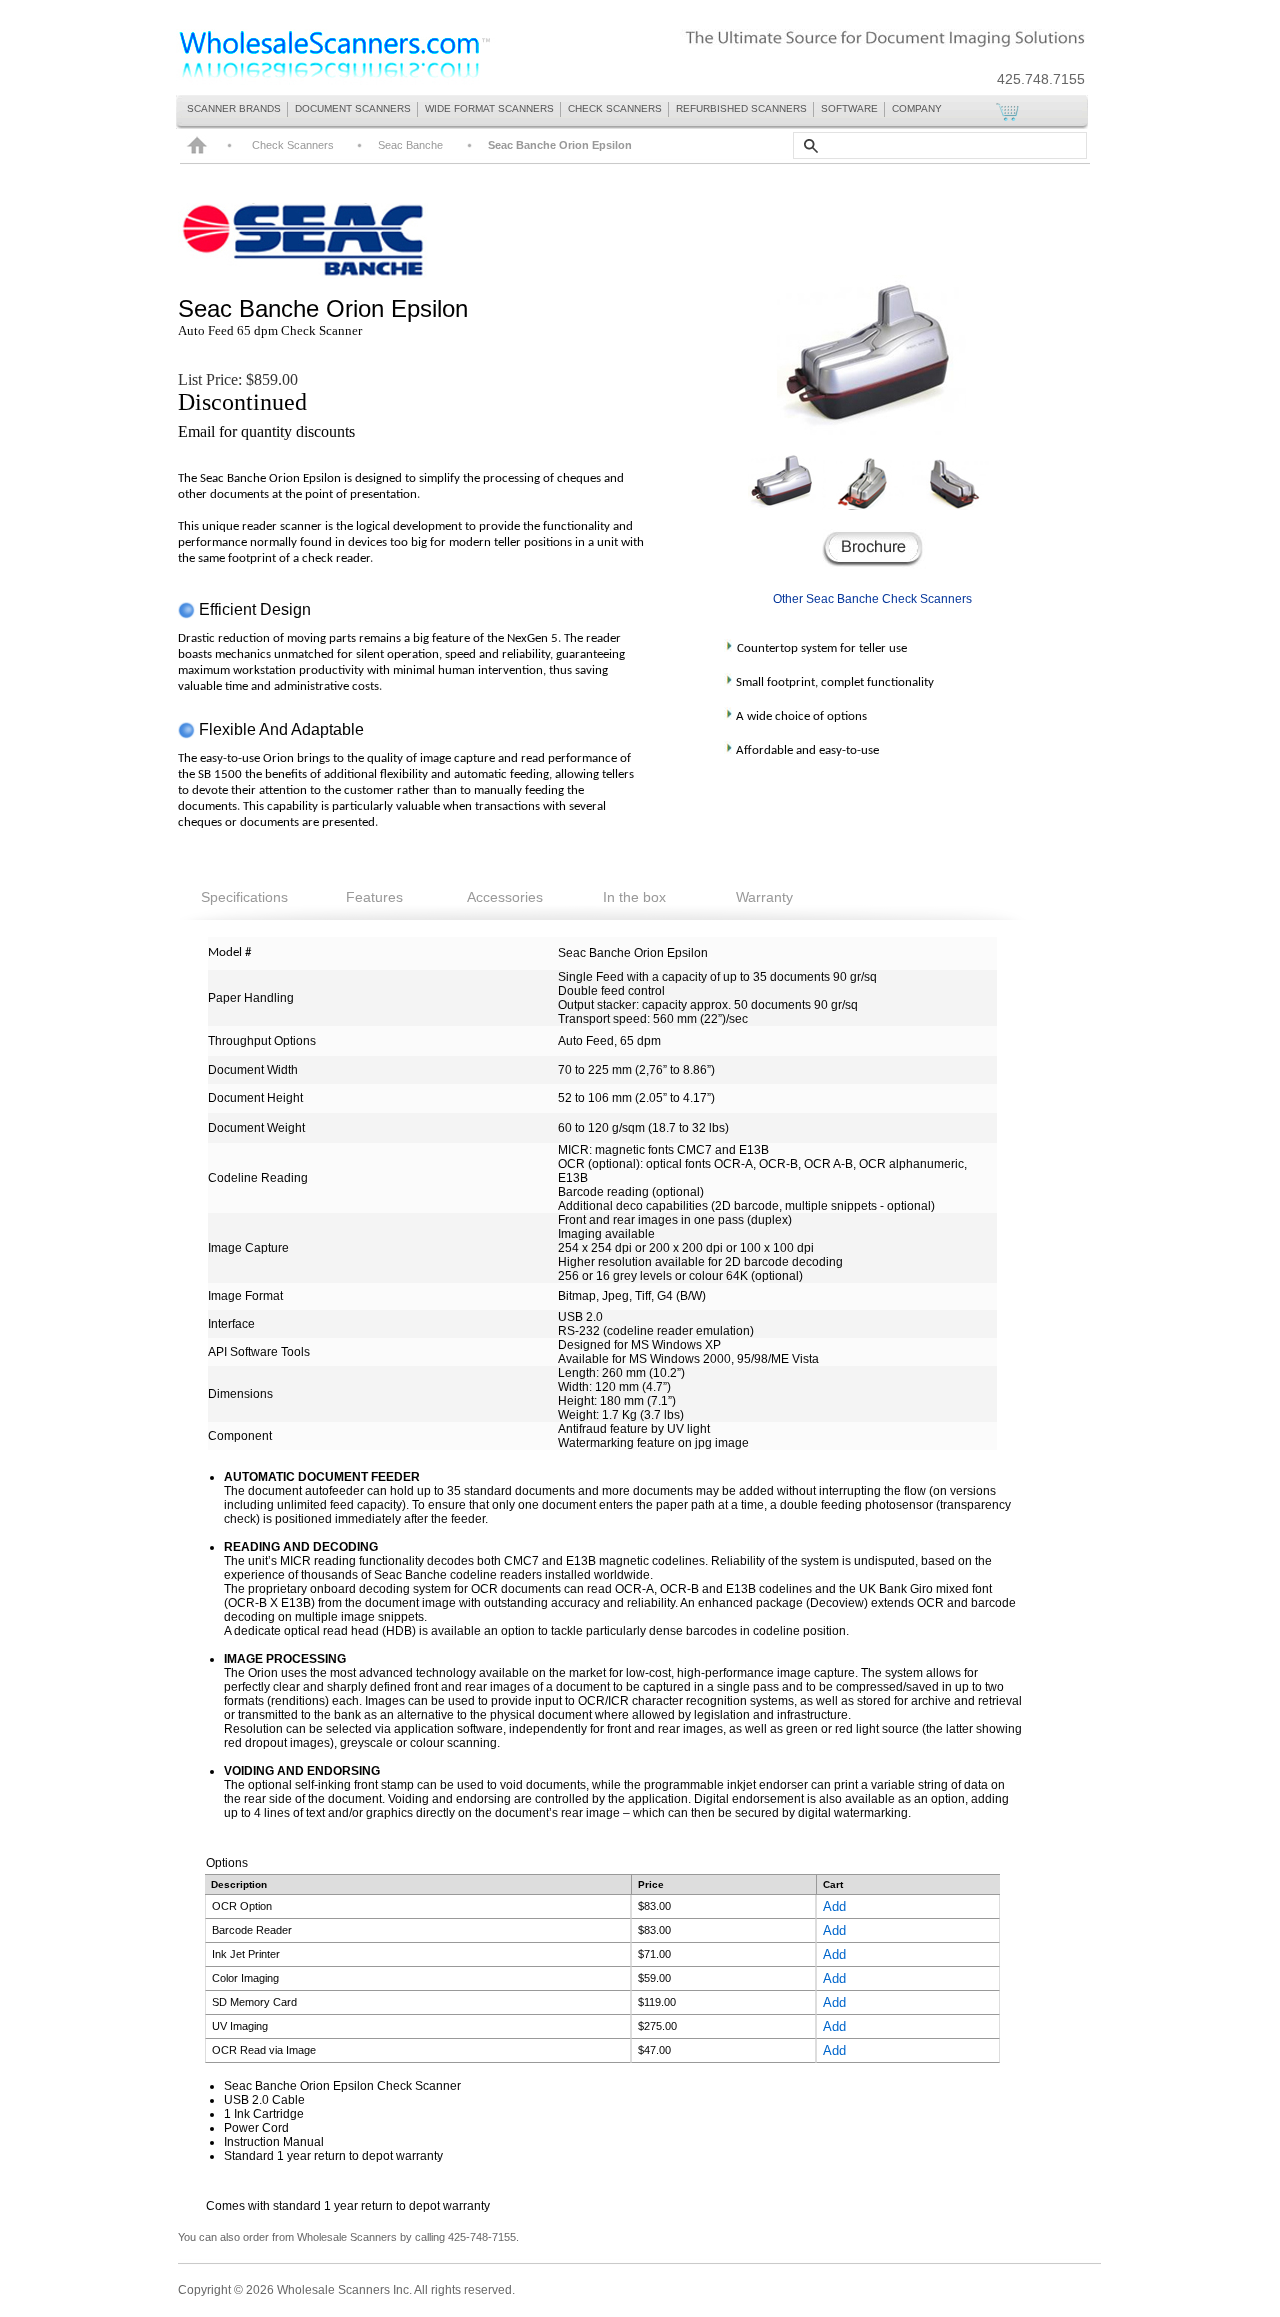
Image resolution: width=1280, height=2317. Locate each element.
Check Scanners (293, 145)
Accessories (505, 897)
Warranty (764, 897)
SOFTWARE (849, 108)
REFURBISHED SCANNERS (741, 108)
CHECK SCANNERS (615, 108)
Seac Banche (248, 308)
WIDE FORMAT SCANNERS (489, 108)
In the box (634, 897)
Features (374, 897)
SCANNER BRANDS (234, 108)
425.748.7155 (1041, 79)
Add (834, 1906)
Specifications (244, 897)
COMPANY (917, 108)
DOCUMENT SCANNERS (353, 108)
